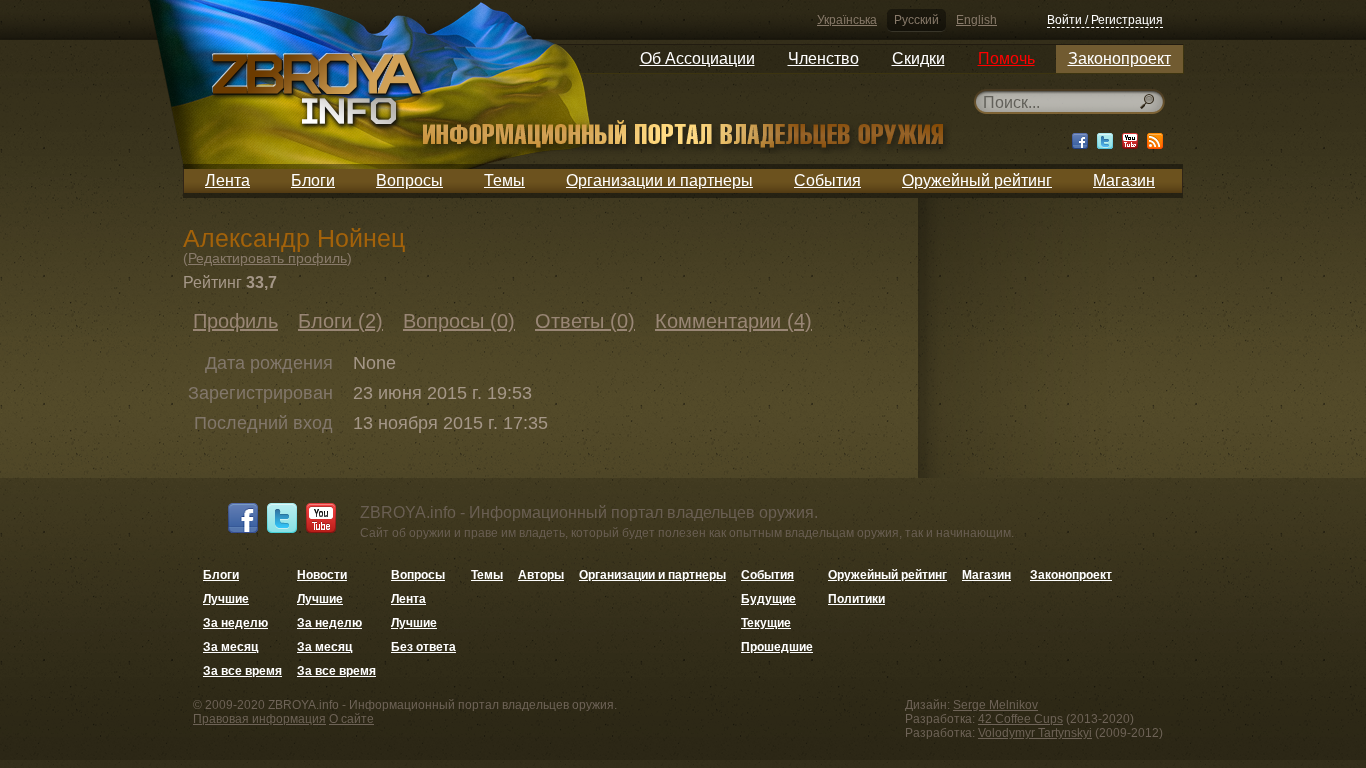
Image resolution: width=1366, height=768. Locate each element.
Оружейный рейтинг (977, 180)
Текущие (766, 623)
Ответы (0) (585, 321)
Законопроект (1119, 58)
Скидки (918, 58)
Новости (322, 575)
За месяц (230, 647)
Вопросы (409, 180)
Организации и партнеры (659, 180)
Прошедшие (777, 647)
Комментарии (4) (733, 321)
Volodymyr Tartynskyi (1035, 733)
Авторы (541, 575)
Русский (916, 20)
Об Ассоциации (697, 58)
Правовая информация (259, 719)
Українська (847, 20)
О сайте (351, 719)
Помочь (1006, 58)
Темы (504, 180)
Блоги (313, 180)
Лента (227, 180)
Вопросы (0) (459, 321)
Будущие (768, 599)
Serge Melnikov (995, 705)
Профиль (235, 321)
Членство (823, 58)
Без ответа (423, 647)
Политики (856, 599)
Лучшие (226, 599)
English (976, 20)
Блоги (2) (340, 321)
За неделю (235, 623)
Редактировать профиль (267, 258)
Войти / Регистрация (1105, 20)
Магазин (1124, 180)
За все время (242, 671)
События (827, 180)
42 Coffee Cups (1020, 719)
